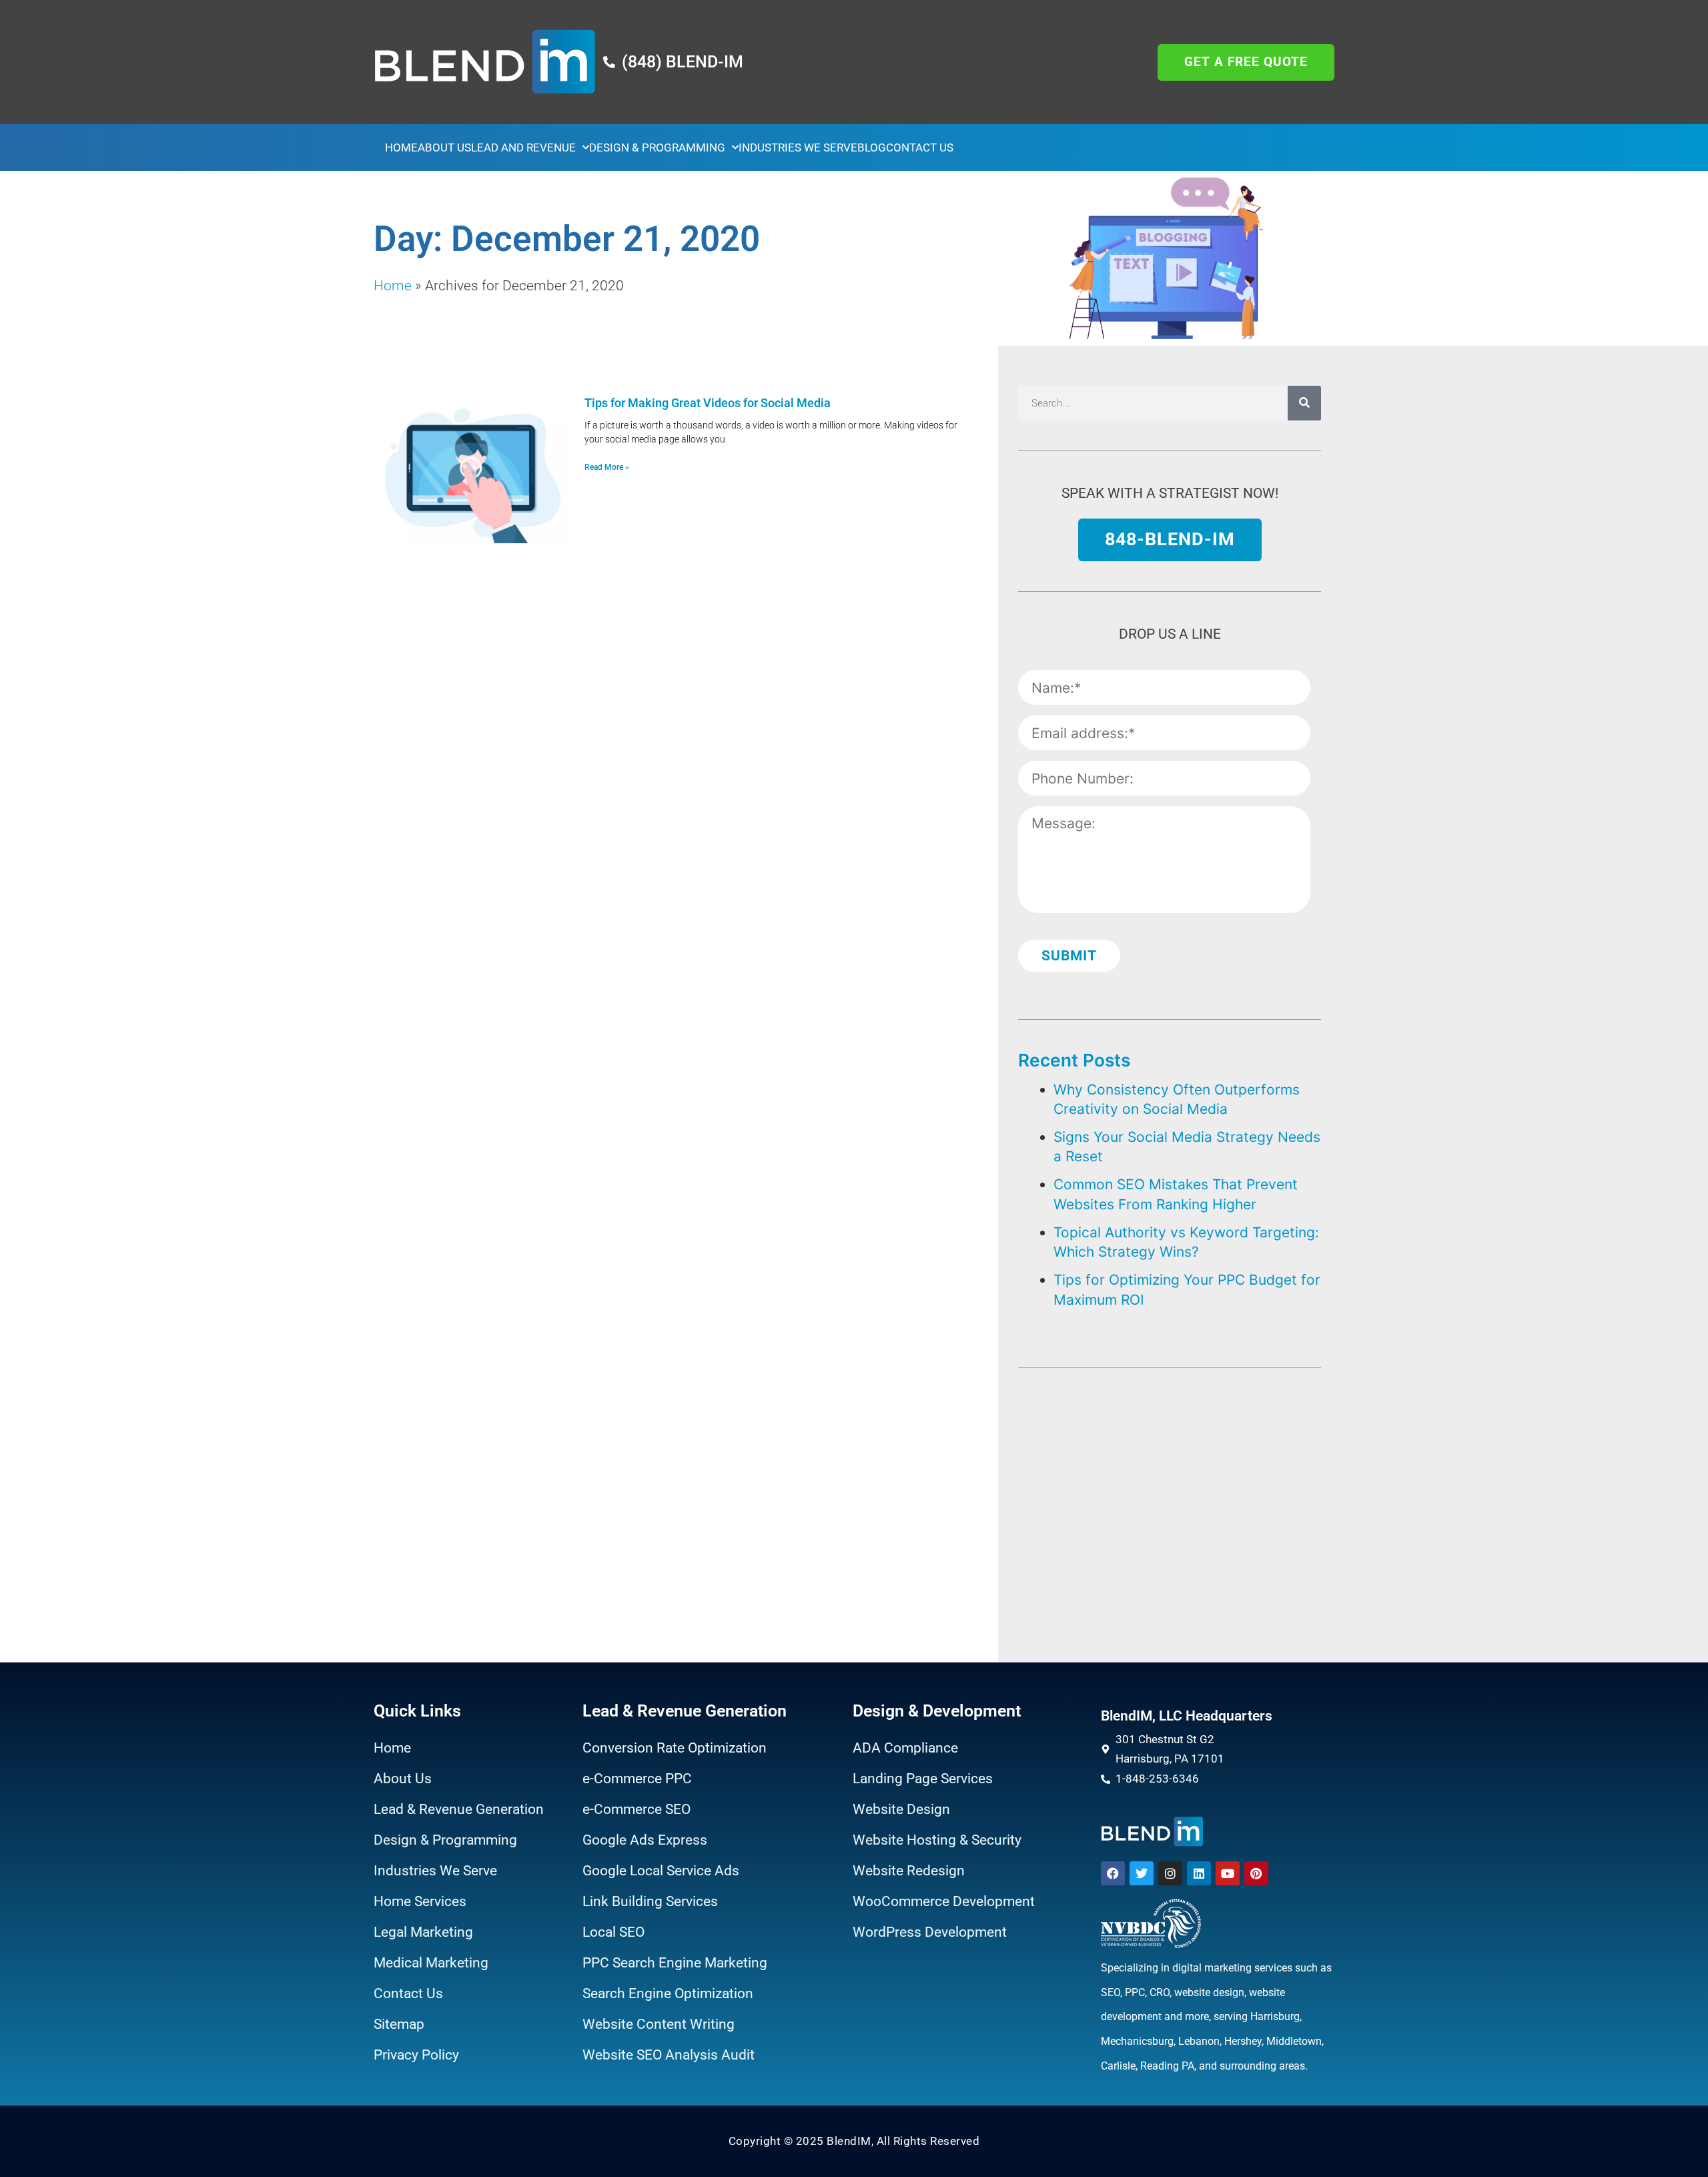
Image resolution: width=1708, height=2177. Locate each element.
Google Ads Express (645, 1840)
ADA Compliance (905, 1748)
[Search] (1304, 403)
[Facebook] (1113, 1873)
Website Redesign (909, 1871)
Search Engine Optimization (668, 1993)
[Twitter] (1142, 1873)
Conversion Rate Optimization (675, 1748)
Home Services (420, 1901)
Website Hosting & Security (937, 1840)
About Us (444, 147)
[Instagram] (1170, 1873)
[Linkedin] (1199, 1873)
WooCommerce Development (944, 1901)
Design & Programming (657, 147)
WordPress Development (930, 1932)
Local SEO (613, 1932)
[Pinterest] (1256, 1873)
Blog (872, 147)
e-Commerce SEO (636, 1809)
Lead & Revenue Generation (459, 1809)
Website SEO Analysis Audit (669, 2055)
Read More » (607, 467)
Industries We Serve (798, 147)
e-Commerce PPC (637, 1779)
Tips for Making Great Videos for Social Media (708, 403)
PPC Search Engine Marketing (675, 1963)
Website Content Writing (659, 2024)
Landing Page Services (923, 1779)
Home (401, 147)
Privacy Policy (416, 2055)
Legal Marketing (423, 1932)
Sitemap (399, 2024)
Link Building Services (650, 1901)
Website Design (901, 1809)
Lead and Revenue (523, 147)
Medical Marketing (431, 1963)
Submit (1069, 956)
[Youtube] (1228, 1873)
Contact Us (920, 147)
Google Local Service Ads (661, 1871)
